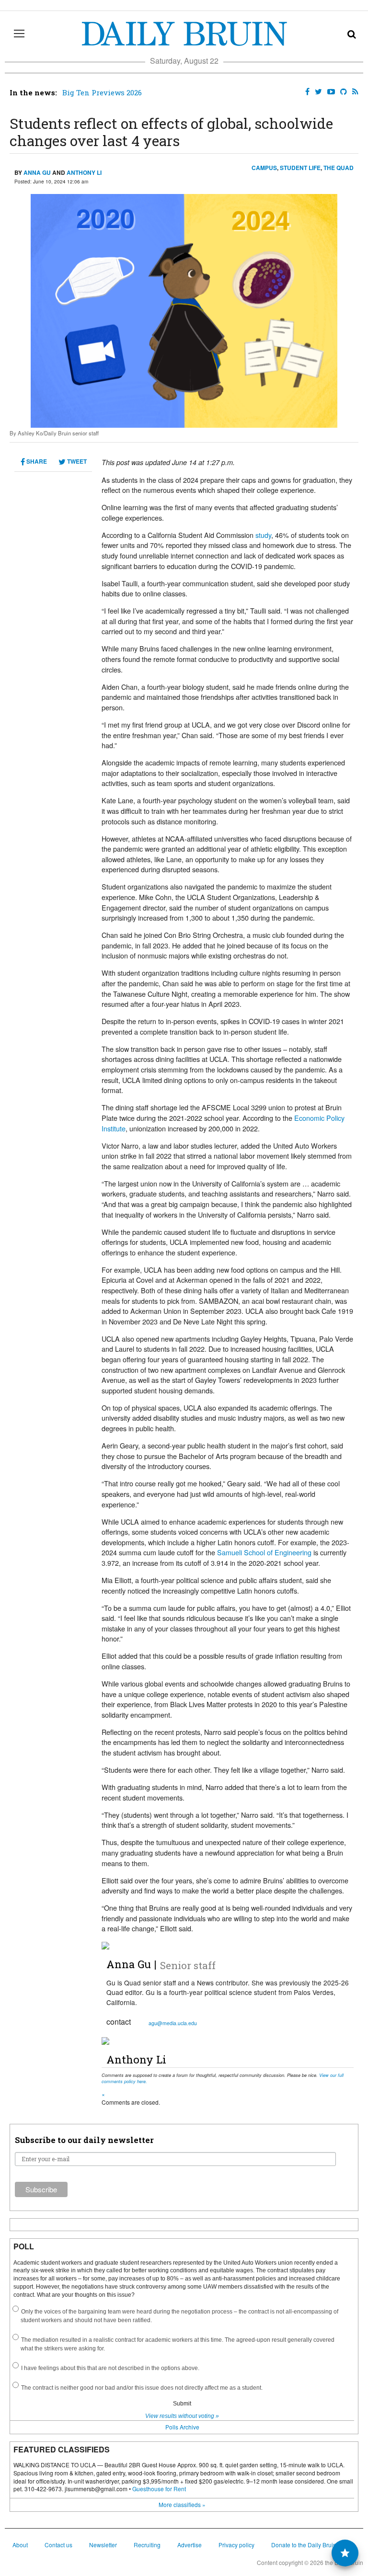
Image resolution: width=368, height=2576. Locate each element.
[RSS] (353, 92)
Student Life (300, 168)
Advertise (190, 2545)
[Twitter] (316, 92)
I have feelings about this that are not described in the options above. (110, 2368)
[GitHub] (342, 92)
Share (36, 461)
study (263, 535)
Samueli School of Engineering (264, 1552)
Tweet (76, 461)
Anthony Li (84, 172)
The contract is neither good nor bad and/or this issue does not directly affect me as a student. (142, 2388)
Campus (264, 168)
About (20, 2545)
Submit (182, 2404)
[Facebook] (305, 92)
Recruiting (147, 2545)
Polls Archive (182, 2427)
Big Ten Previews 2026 (102, 92)
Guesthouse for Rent (159, 2489)
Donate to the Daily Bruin (304, 2545)
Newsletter (103, 2545)
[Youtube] (329, 92)
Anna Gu (37, 172)
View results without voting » (182, 2416)
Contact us (58, 2545)
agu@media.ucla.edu (173, 2023)
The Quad (339, 168)
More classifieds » (182, 2504)
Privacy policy (236, 2545)
